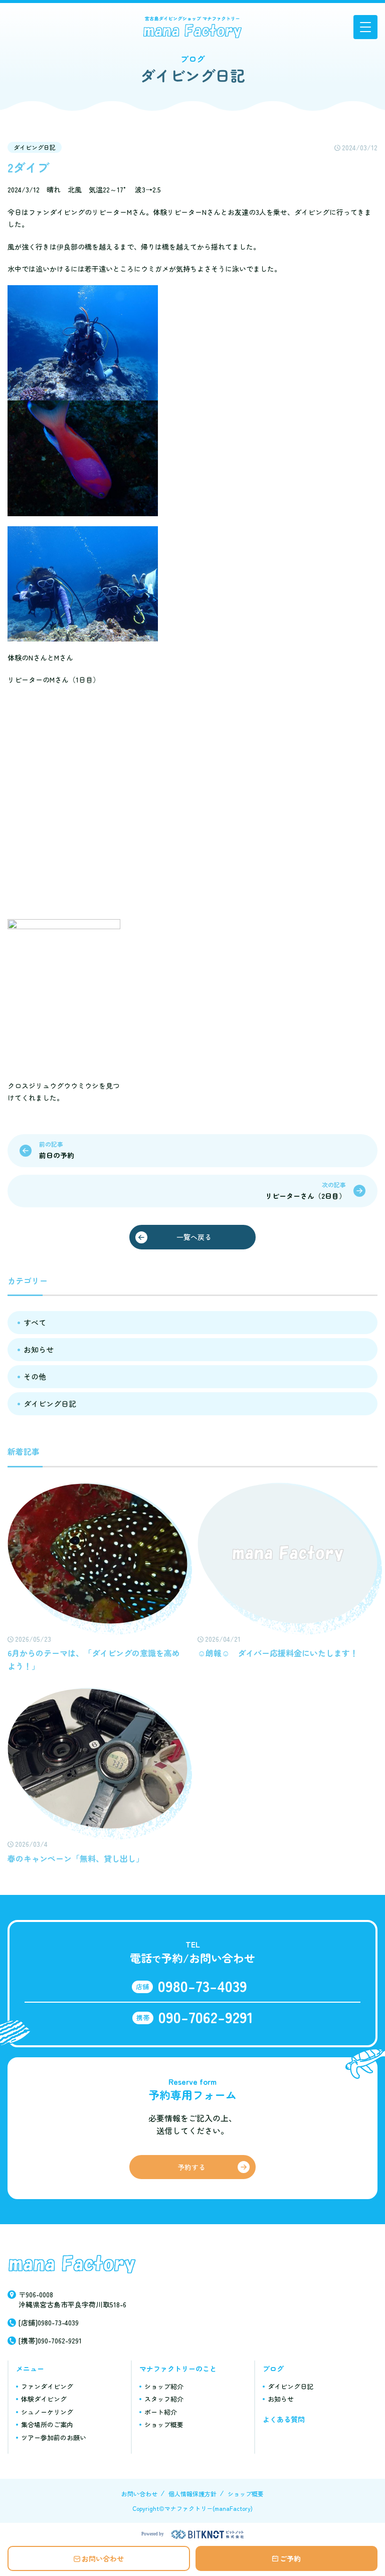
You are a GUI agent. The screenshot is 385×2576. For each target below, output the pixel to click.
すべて (35, 1322)
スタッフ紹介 (164, 2399)
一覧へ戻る (194, 1237)
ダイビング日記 (35, 147)
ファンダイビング (47, 2386)
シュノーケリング (47, 2412)
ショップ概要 (164, 2424)
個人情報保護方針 (192, 2494)
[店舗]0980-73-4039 (49, 2322)
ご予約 (290, 2558)
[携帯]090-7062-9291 (50, 2340)
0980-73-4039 (203, 1986)
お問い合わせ (103, 2558)
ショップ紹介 (164, 2386)
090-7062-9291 (206, 2017)
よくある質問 (284, 2419)
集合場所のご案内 (47, 2424)
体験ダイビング (44, 2399)
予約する (191, 2167)
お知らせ (39, 1349)
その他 (35, 1376)
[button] (365, 27)
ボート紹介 (161, 2412)
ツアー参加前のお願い (54, 2437)
